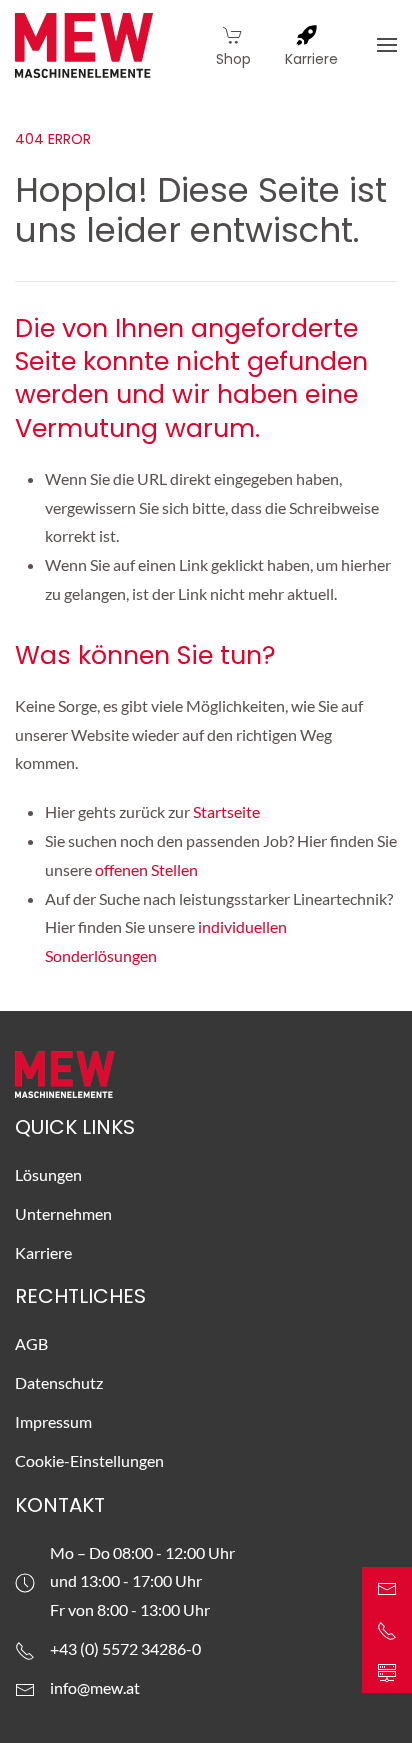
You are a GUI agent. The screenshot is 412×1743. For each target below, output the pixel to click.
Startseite (228, 811)
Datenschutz (59, 1382)
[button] (387, 45)
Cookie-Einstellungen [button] (89, 1460)
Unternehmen (63, 1213)
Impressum (53, 1421)
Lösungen (48, 1174)
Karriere (43, 1252)
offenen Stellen (146, 869)
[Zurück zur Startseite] (84, 45)
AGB (31, 1343)
